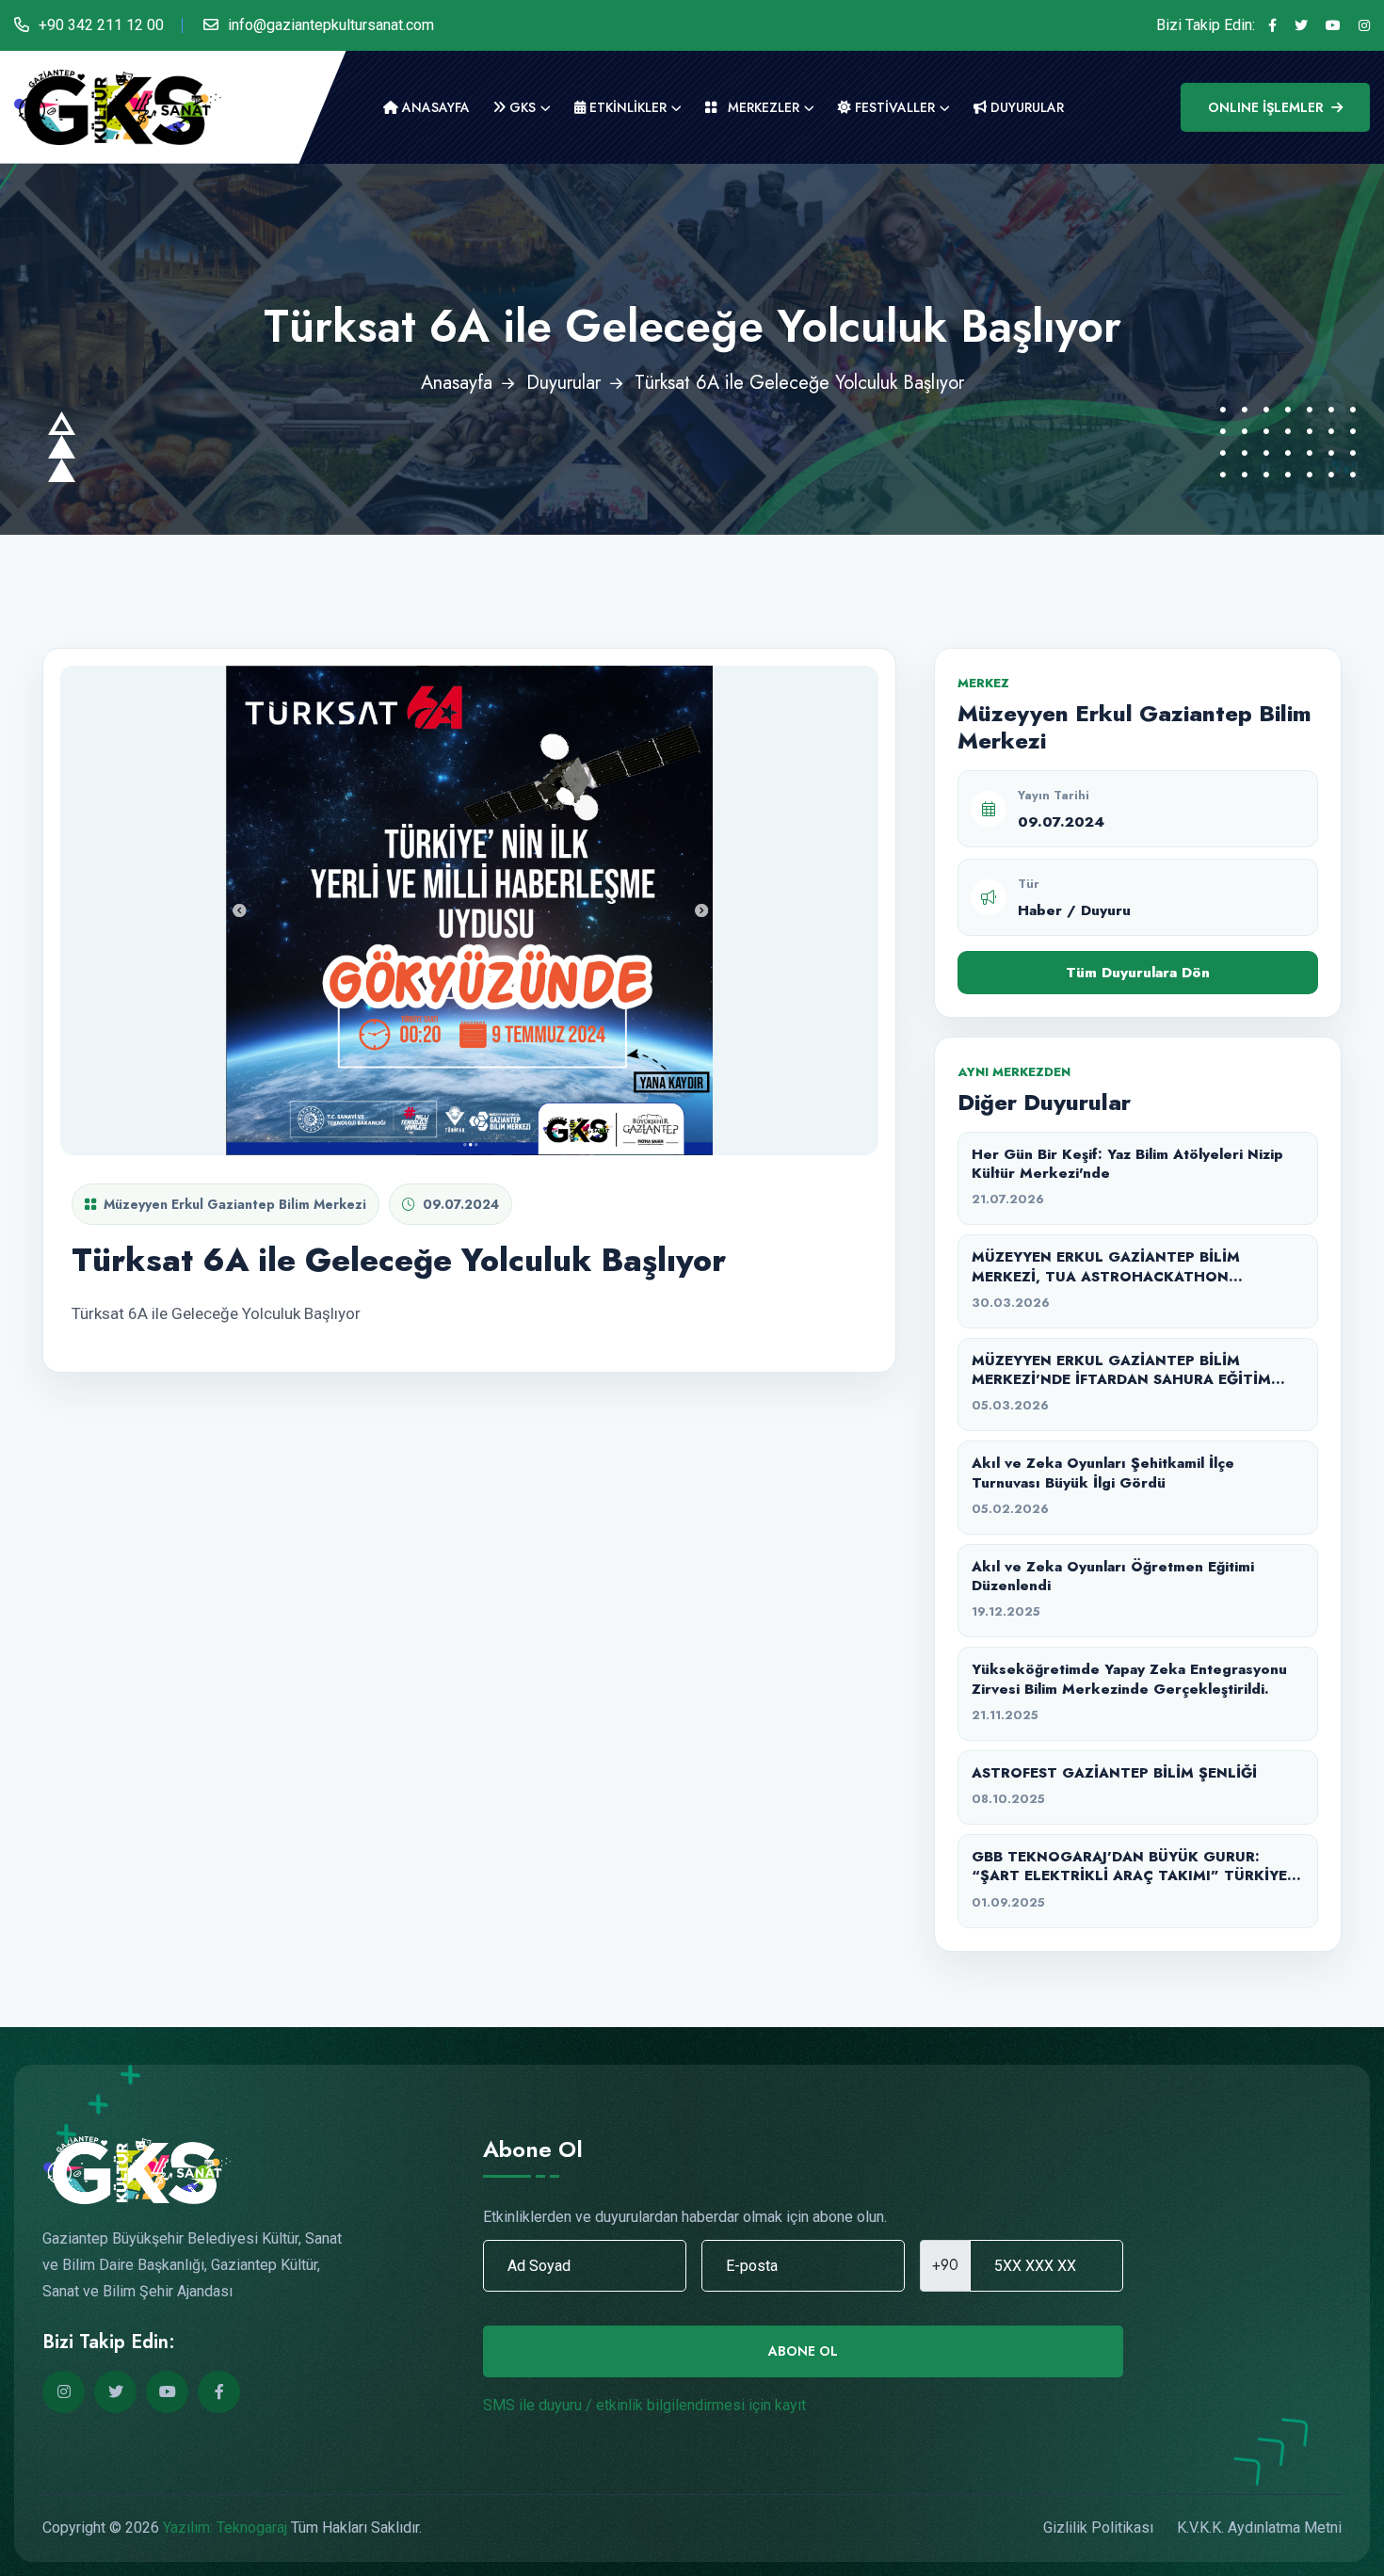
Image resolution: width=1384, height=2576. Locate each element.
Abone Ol (803, 2351)
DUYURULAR (1025, 107)
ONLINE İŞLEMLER (1266, 107)
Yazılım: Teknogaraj (225, 2528)
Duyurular (563, 383)
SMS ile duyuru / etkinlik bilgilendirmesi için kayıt (644, 2405)
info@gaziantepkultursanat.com (331, 25)
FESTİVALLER (893, 107)
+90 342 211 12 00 (101, 25)
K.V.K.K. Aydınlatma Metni (1259, 2528)
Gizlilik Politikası (1098, 2528)
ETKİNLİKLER (626, 107)
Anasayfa (434, 107)
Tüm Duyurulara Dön (1138, 973)
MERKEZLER (762, 107)
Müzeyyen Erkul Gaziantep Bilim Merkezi (235, 1204)
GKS (521, 107)
